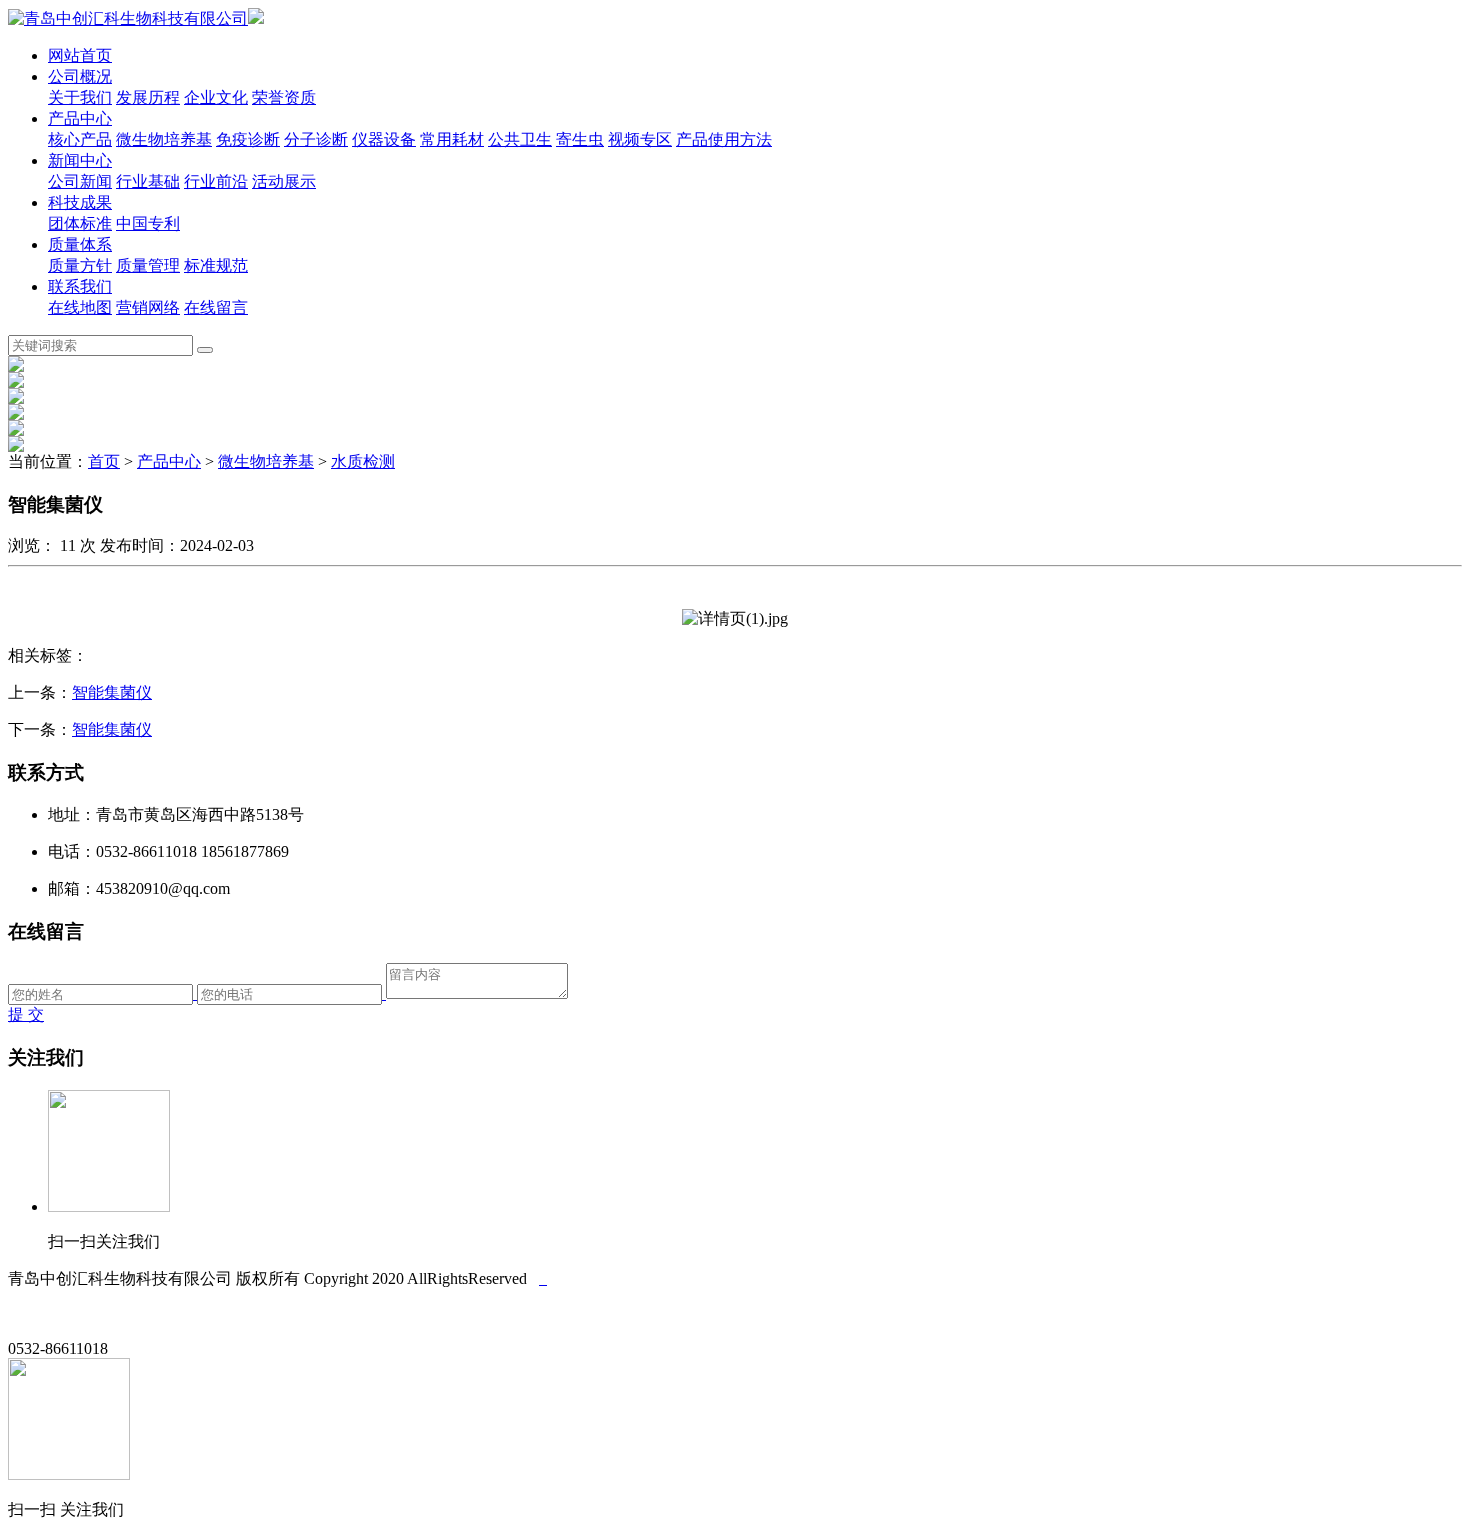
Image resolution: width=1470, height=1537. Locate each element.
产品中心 (80, 118)
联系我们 (80, 286)
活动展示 (284, 181)
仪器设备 (384, 139)
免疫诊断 (248, 139)
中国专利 (148, 223)
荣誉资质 (284, 97)
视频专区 (640, 139)
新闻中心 (80, 160)
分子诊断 (316, 139)
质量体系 (80, 244)
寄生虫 (580, 139)
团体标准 (80, 223)
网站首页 (80, 55)
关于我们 (80, 97)
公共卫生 (520, 139)
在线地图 (80, 307)
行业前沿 (216, 181)
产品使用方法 (724, 139)
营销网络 (148, 307)
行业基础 (148, 181)
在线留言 (216, 307)
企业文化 (216, 97)
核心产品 (80, 139)
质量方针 (80, 265)
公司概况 (80, 76)
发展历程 (148, 97)
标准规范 (216, 265)
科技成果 (80, 202)
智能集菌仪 (112, 692)
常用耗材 (452, 139)
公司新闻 (80, 181)
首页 (104, 461)
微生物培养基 (164, 139)
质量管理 (148, 265)
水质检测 (363, 461)
